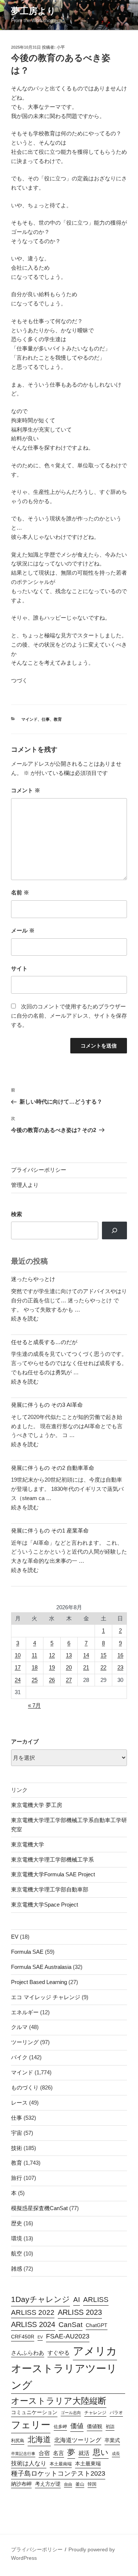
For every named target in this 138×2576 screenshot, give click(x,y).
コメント (26, 790)
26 (52, 1680)
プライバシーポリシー (39, 1170)
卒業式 (112, 2440)
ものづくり (25, 2087)
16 (120, 1655)
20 (69, 1667)
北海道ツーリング (78, 2440)
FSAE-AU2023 (68, 2336)
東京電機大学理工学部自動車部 (50, 1889)
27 (69, 1680)
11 (34, 1655)
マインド (29, 719)
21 (86, 1667)
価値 (77, 2426)
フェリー (31, 2425)
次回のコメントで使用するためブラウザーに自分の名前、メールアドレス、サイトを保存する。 (69, 1016)
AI (77, 2300)
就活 (84, 2453)
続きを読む (25, 1318)
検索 (17, 1214)
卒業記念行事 (23, 2454)
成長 (116, 2454)
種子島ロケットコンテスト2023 (58, 2473)
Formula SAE (27, 1952)
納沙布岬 (21, 2484)
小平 (61, 47)
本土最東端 (88, 2464)
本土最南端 (61, 2464)
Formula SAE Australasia (41, 1967)
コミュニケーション (34, 2412)
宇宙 (17, 2133)
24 (18, 1680)
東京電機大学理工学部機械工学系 (52, 1860)
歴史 (17, 2223)
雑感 (17, 2269)
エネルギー (25, 2012)
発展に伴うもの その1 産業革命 (50, 1531)
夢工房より (33, 11)
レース (19, 2103)
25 (35, 1680)
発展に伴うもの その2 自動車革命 (53, 1468)
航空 (17, 2253)
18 (35, 1667)
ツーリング (25, 2042)
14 (86, 1655)
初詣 (110, 2427)
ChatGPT (97, 2325)
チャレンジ (95, 2413)
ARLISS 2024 (33, 2324)
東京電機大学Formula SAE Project (53, 1874)
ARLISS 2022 (33, 2312)
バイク (19, 2057)
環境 (17, 2238)
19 (52, 1667)
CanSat (70, 2325)
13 (69, 1655)
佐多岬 (60, 2427)
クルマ (19, 2027)
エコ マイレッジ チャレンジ (46, 1997)
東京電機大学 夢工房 (37, 1805)
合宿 (44, 2453)
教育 (58, 719)
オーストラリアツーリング (64, 2377)
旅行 (17, 2178)
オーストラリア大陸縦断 (59, 2401)
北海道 (39, 2439)
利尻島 (18, 2441)
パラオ (116, 2413)
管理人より (25, 1185)
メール (23, 930)
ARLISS (96, 2300)
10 (18, 1655)
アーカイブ (25, 1741)
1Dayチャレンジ (40, 2299)
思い (101, 2452)
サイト (19, 968)
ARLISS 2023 (80, 2312)
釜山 (80, 2484)
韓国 (92, 2484)
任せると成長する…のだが (44, 1342)
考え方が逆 (48, 2484)
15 (103, 1655)
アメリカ (95, 2351)
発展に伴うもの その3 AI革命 (47, 1405)
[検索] (114, 1230)
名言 (59, 2453)
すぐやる (59, 2353)
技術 (17, 2148)
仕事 (46, 719)
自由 (68, 2484)
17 (18, 1667)
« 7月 (34, 1705)
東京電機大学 (28, 1844)
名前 (20, 892)
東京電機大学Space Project (45, 1905)
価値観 (95, 2426)
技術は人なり (29, 2463)
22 (103, 1667)
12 (52, 1655)
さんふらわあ (28, 2353)
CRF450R (23, 2337)
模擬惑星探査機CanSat (39, 2208)
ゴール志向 (71, 2413)
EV (15, 1937)
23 (120, 1667)
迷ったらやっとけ (33, 1279)
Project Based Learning (39, 1982)
